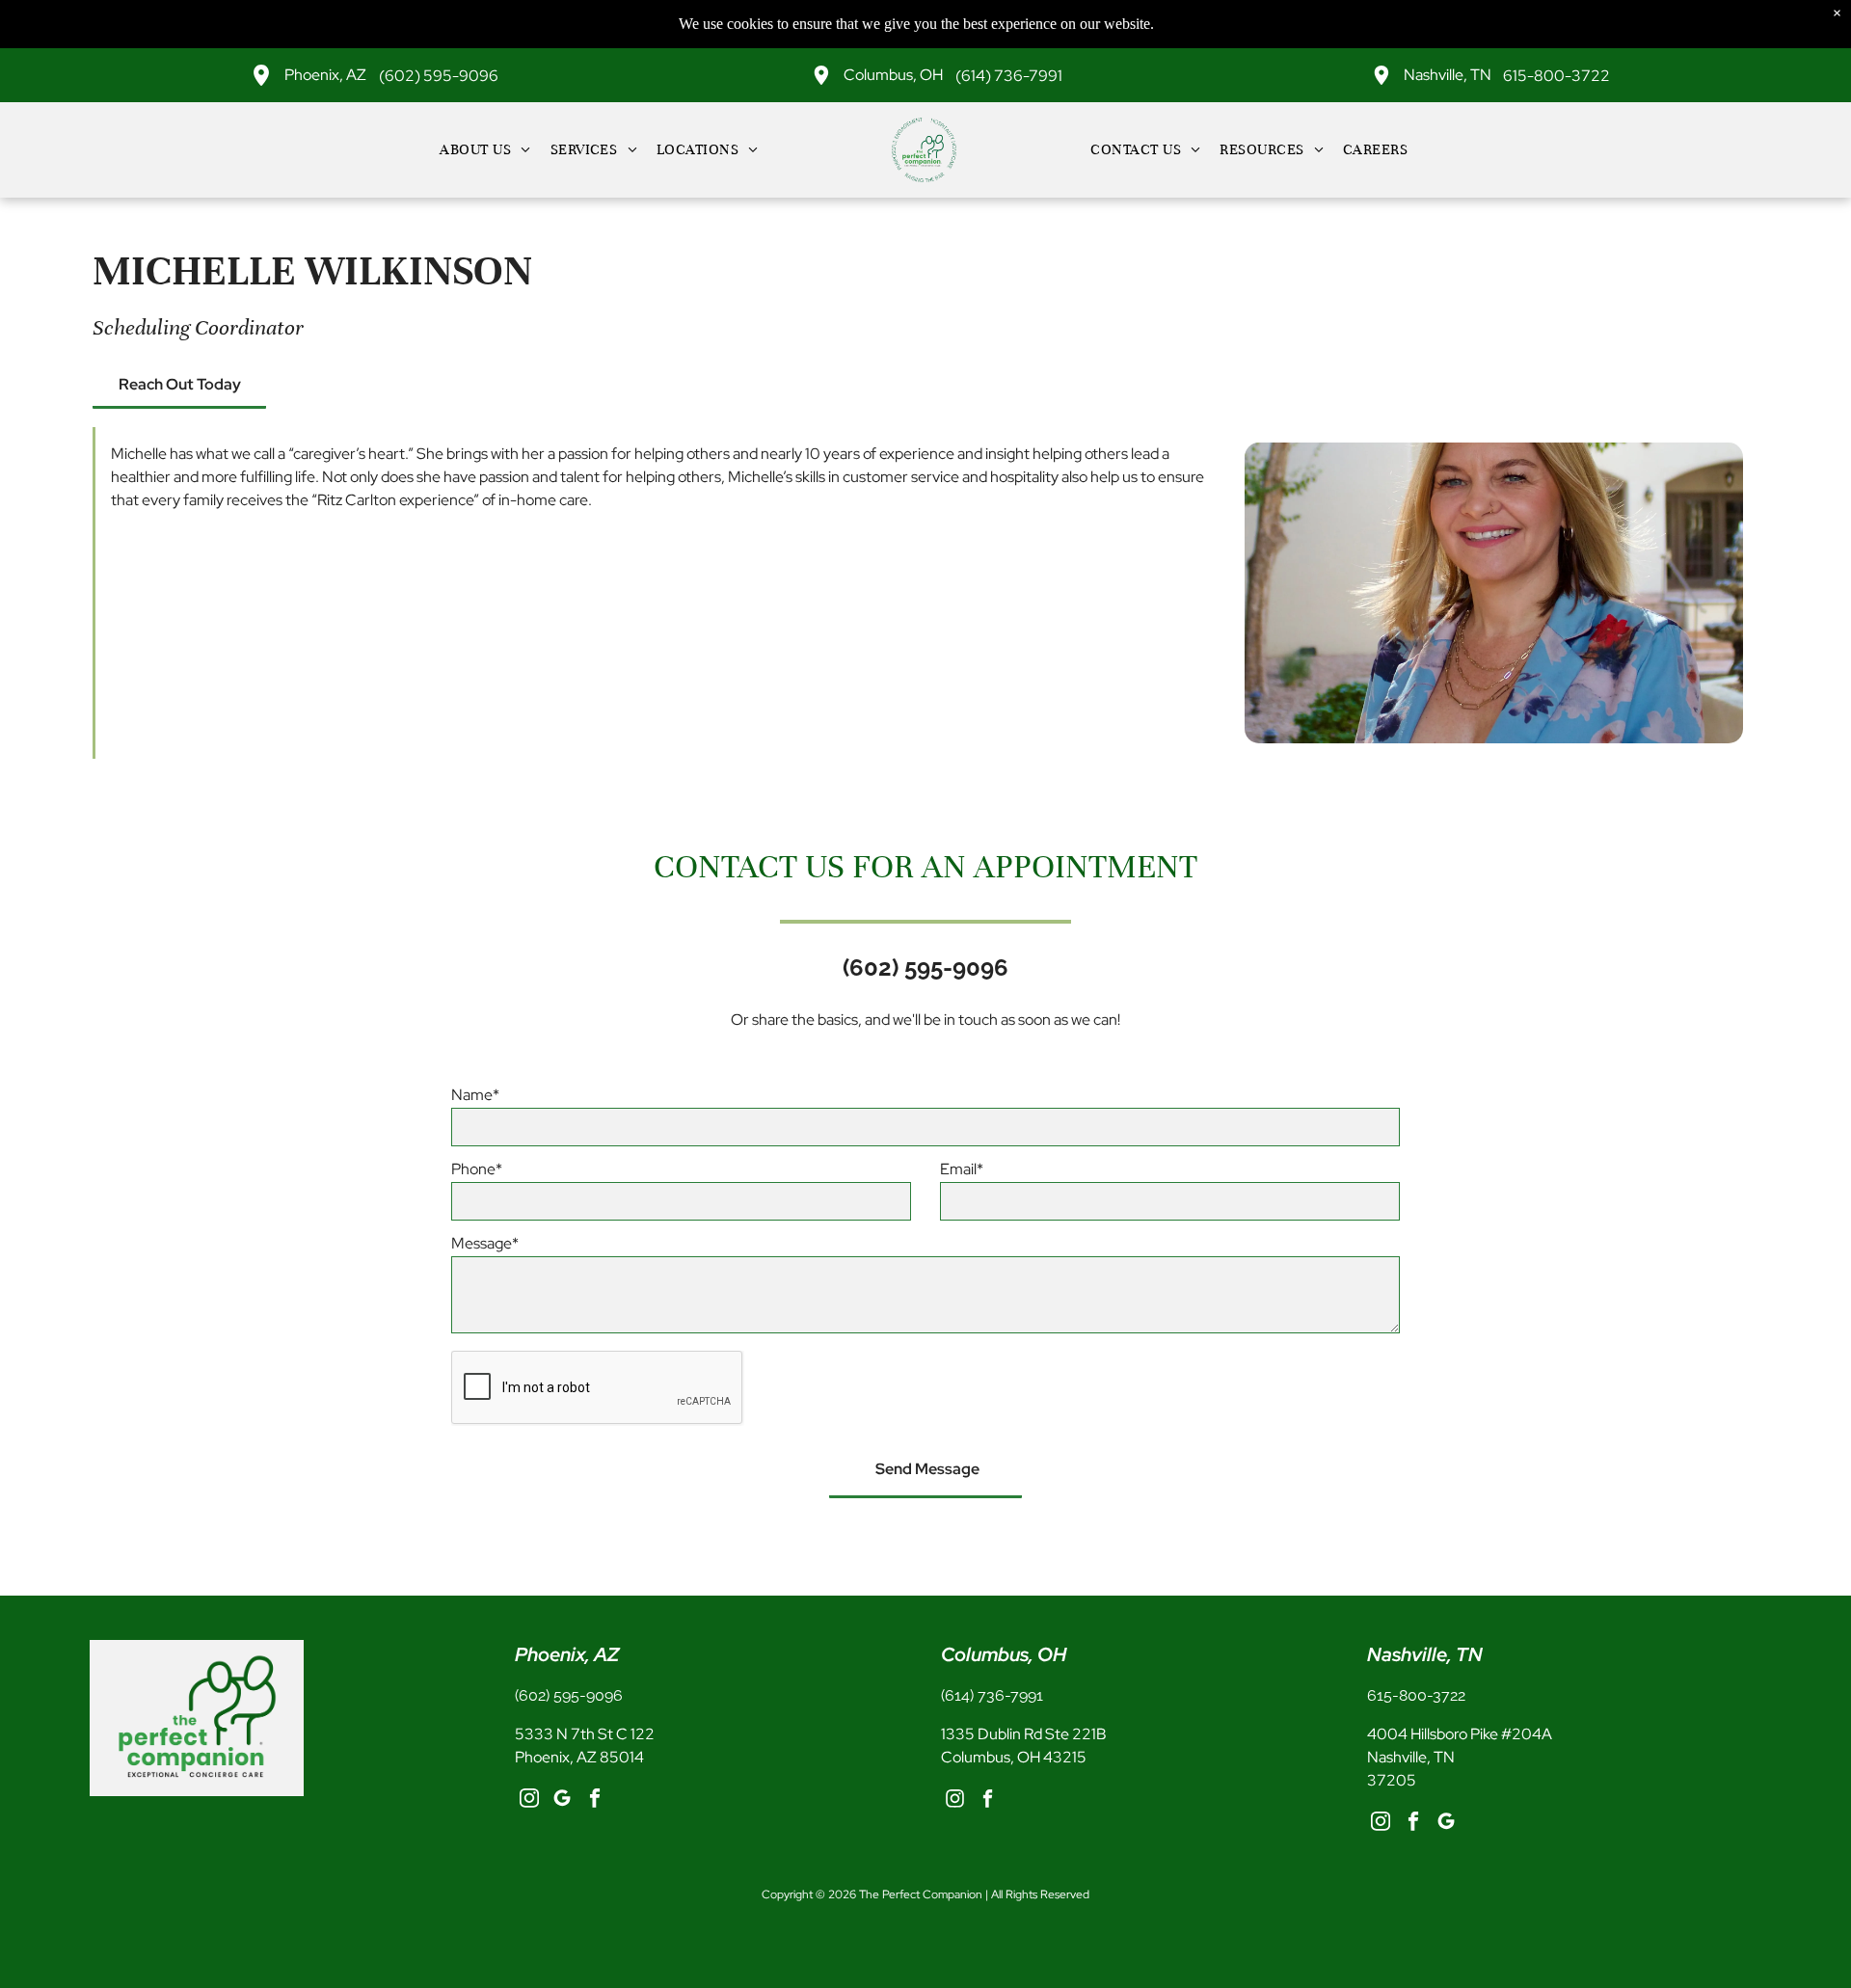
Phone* (477, 1169)
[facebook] (594, 1801)
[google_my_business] (562, 1801)
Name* (475, 1095)
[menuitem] (485, 149)
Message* (485, 1243)
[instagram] (529, 1801)
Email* (962, 1169)
